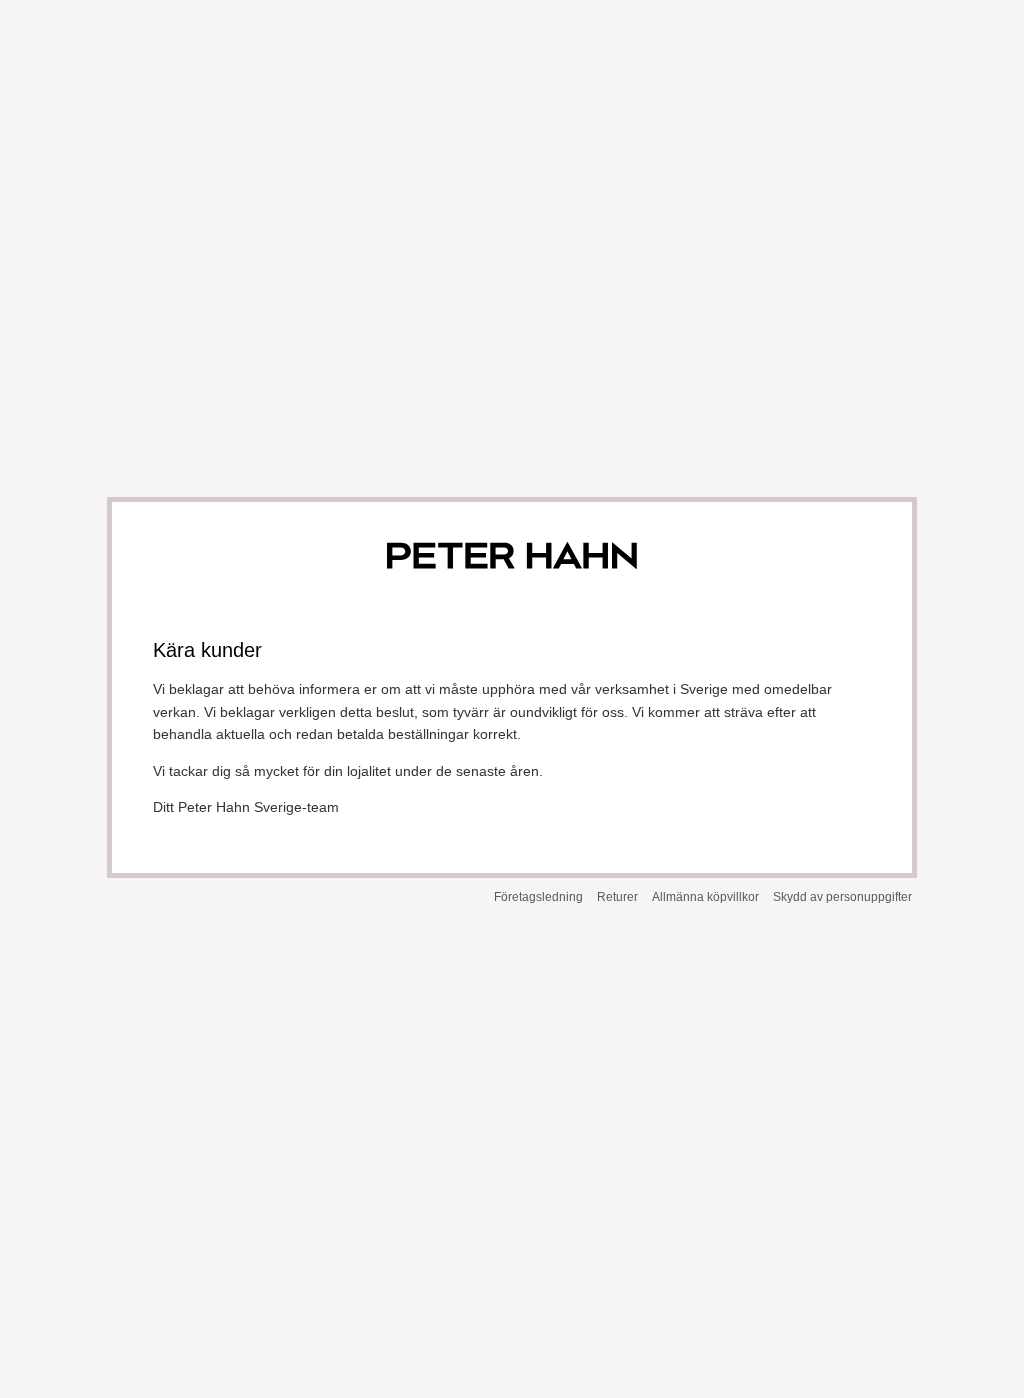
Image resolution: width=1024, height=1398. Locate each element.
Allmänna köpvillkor (705, 897)
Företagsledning (538, 897)
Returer (617, 897)
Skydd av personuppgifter (842, 897)
